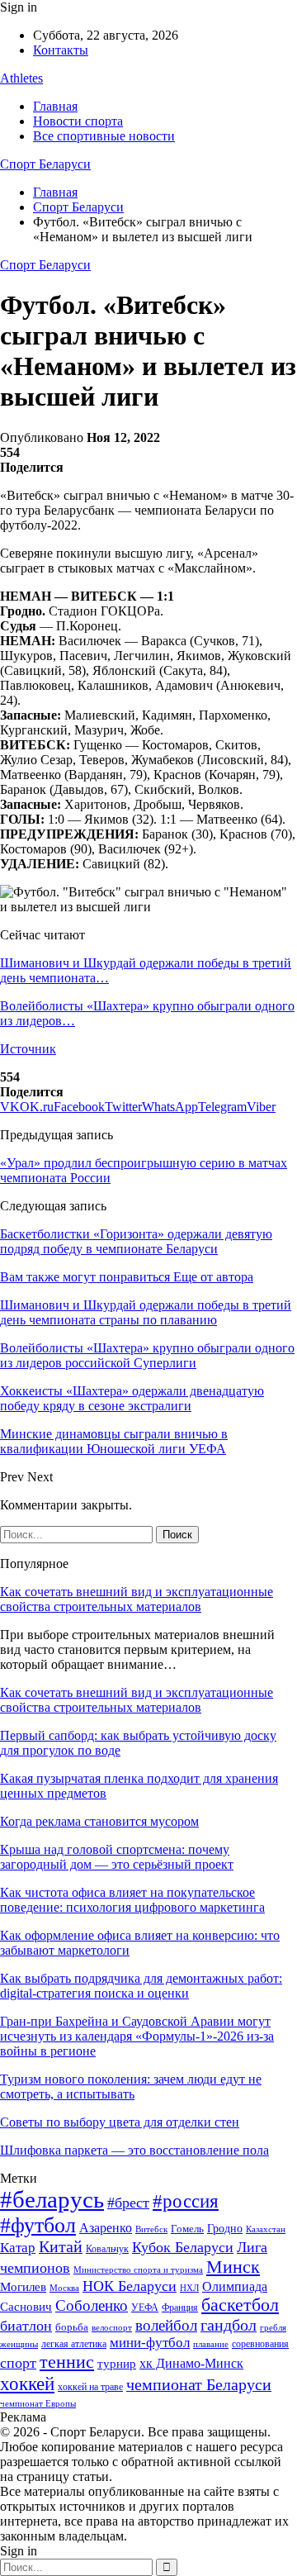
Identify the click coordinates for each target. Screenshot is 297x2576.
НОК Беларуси (130, 2286)
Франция (180, 2307)
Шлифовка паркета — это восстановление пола (134, 2150)
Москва (64, 2288)
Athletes (21, 78)
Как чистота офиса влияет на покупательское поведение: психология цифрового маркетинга (132, 1900)
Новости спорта (78, 121)
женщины (19, 2344)
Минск (233, 2267)
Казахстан (266, 2229)
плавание (211, 2344)
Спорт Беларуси (45, 164)
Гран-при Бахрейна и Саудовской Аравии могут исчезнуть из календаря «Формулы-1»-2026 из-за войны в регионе (137, 2036)
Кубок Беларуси (183, 2247)
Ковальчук (107, 2249)
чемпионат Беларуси (199, 2384)
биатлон (26, 2326)
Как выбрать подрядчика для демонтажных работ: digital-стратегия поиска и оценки (141, 1986)
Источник (28, 1049)
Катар (18, 2248)
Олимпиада (235, 2286)
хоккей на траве (90, 2387)
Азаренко (106, 2228)
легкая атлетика (74, 2344)
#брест (128, 2203)
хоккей (27, 2384)
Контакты (61, 50)
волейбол (166, 2325)
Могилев (23, 2287)
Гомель (187, 2229)
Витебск (151, 2229)
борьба (72, 2327)
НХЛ (189, 2288)
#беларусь (52, 2199)
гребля (273, 2327)
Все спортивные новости (104, 136)
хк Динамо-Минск (191, 2363)
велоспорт (112, 2328)
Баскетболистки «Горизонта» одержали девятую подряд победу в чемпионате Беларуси (136, 1241)
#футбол (38, 2225)
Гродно (225, 2229)
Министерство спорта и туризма (138, 2270)
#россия (186, 2201)
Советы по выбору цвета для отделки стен (120, 2122)
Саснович (26, 2307)
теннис (67, 2362)
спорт (18, 2363)
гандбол (229, 2325)
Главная (55, 106)
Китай (61, 2247)
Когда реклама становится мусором (99, 1821)
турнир (117, 2364)
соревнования (260, 2344)
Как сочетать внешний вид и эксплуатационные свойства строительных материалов (137, 1599)
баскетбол (240, 2305)
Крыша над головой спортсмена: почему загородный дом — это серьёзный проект (117, 1857)
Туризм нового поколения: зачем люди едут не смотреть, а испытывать (131, 2086)
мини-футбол (150, 2343)
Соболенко (92, 2305)
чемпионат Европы (38, 2403)
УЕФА (145, 2307)
